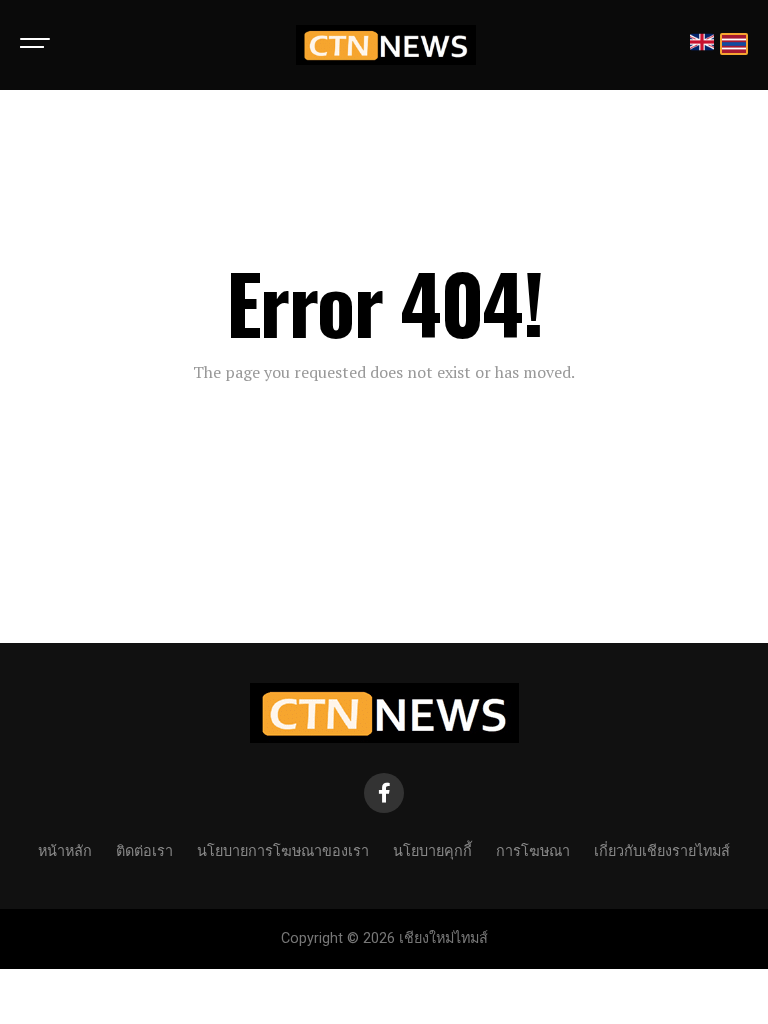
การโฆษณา (533, 849)
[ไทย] (734, 45)
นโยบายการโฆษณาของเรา (283, 849)
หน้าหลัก (65, 849)
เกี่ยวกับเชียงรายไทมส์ (662, 849)
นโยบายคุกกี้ (432, 849)
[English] (702, 45)
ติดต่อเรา (144, 849)
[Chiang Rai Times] (385, 45)
